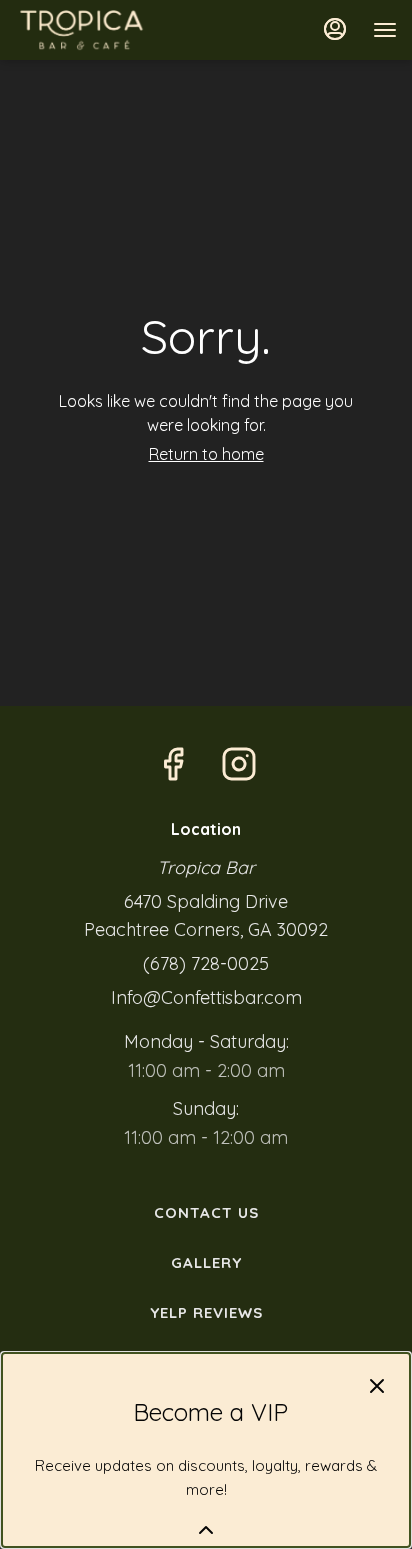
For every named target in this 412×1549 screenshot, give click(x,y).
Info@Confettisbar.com (206, 997)
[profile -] (335, 29)
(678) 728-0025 (206, 963)
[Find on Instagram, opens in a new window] (239, 765)
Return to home (206, 454)
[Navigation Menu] (385, 30)
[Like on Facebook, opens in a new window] (173, 765)
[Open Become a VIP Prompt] (206, 1530)
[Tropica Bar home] (105, 30)
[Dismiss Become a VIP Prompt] (377, 1386)
